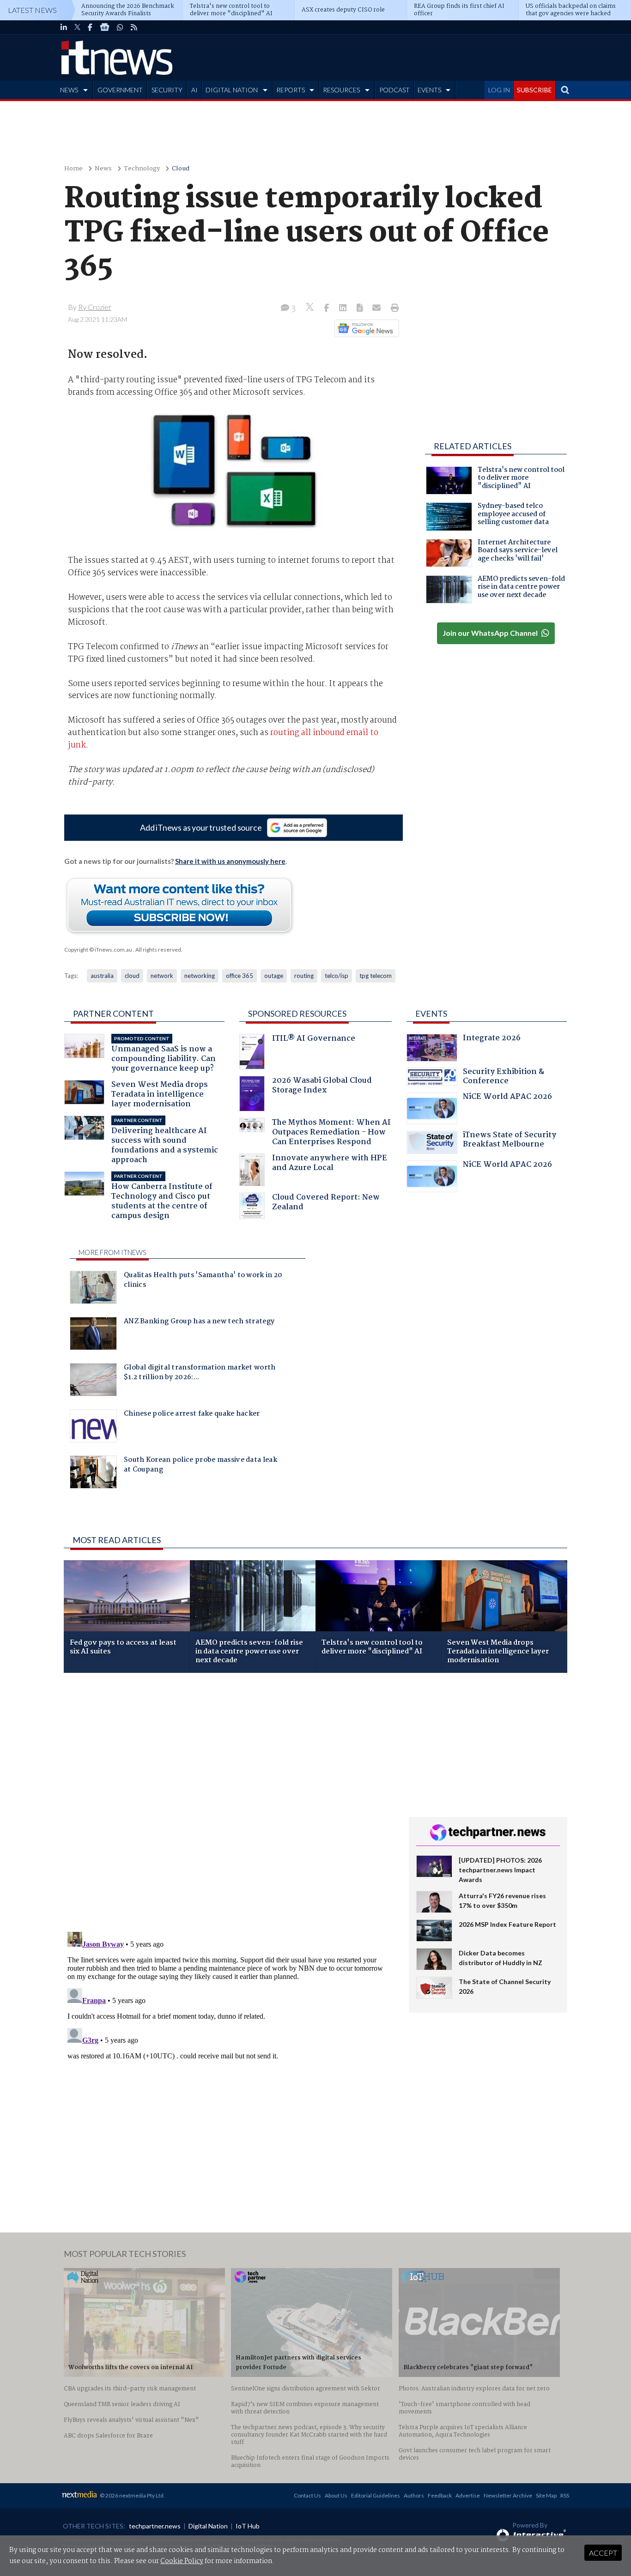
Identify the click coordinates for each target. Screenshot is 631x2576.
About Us (336, 2495)
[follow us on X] (77, 27)
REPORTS (291, 90)
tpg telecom (376, 976)
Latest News (32, 10)
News (103, 169)
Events (431, 1014)
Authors (414, 2495)
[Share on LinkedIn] (344, 308)
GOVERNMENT (120, 90)
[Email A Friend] (378, 308)
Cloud (181, 169)
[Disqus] (229, 1803)
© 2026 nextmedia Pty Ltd (132, 2495)
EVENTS (429, 90)
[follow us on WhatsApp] (120, 27)
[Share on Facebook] (327, 308)
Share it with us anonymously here (230, 861)
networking (200, 976)
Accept (603, 2553)
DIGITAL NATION (232, 90)
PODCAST (394, 90)
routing (304, 976)
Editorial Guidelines (376, 2495)
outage (274, 976)
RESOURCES (341, 90)
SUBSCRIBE (534, 90)
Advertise (468, 2495)
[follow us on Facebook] (90, 27)
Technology (142, 169)
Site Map (546, 2495)
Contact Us (307, 2495)
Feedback (440, 2495)
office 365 (240, 976)
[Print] (393, 308)
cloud (132, 976)
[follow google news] (105, 27)
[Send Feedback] (361, 308)
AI (194, 90)
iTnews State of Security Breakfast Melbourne (510, 1141)
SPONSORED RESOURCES (297, 1014)
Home (73, 169)
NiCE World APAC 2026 (507, 1098)
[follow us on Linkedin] (64, 27)
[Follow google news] (365, 328)
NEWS (69, 90)
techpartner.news (155, 2526)
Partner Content (113, 1014)
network (162, 976)
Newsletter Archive (508, 2495)
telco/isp (337, 976)
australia (102, 976)
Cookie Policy (182, 2561)
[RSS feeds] (134, 27)
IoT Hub (248, 2526)
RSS (565, 2495)
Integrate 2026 (492, 1039)
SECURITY (167, 90)
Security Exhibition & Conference (504, 1077)
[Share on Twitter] (311, 308)
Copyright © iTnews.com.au (98, 950)
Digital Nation (208, 2526)
